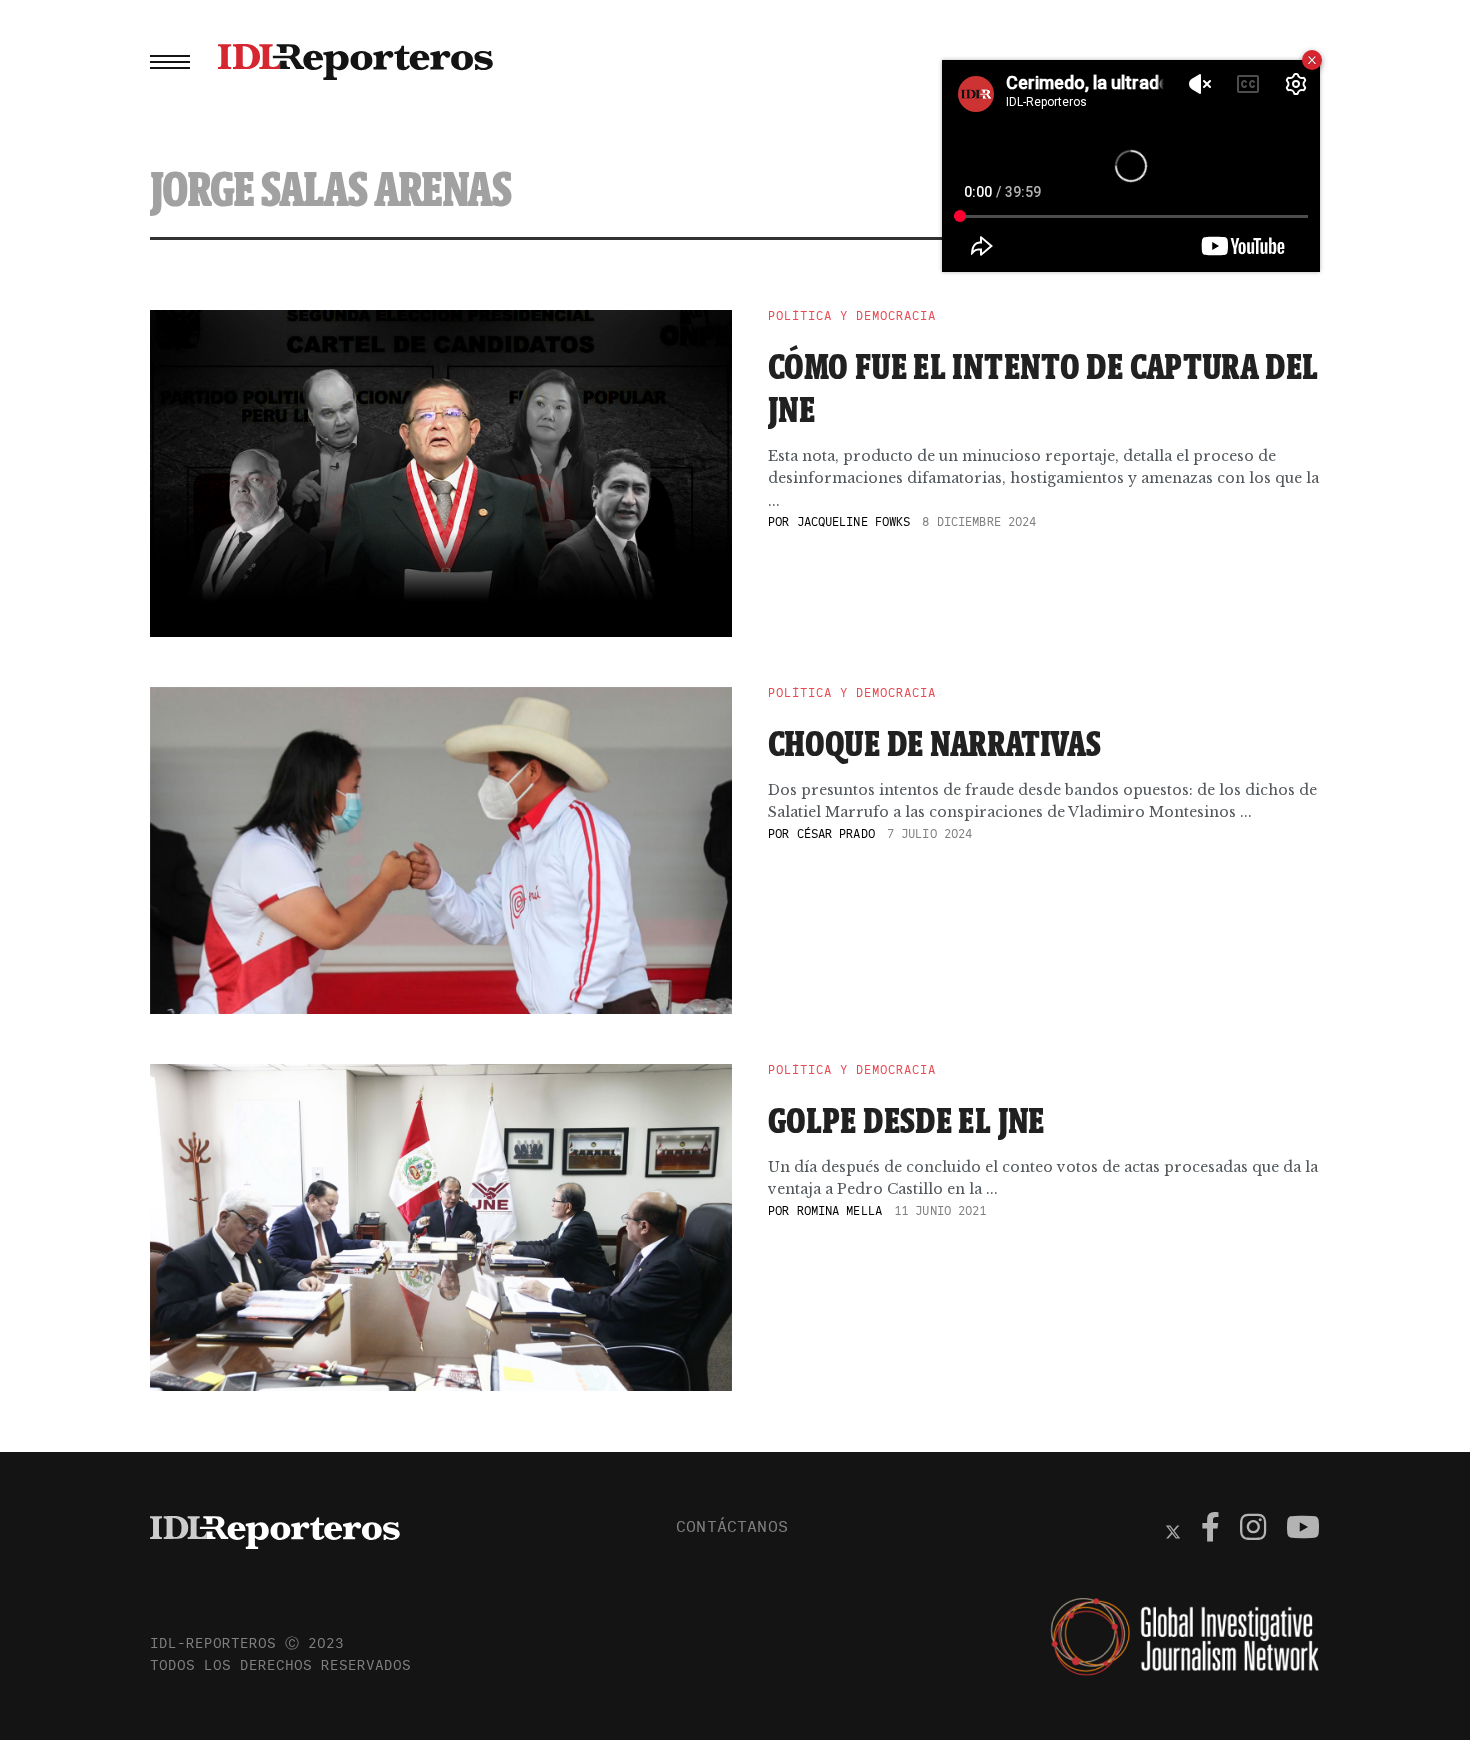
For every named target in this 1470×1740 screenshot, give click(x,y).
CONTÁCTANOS (732, 1526)
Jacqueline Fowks (854, 521)
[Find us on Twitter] (1173, 1530)
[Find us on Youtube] (1303, 1530)
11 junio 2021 (940, 1210)
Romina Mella (839, 1210)
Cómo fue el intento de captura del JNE (1043, 387)
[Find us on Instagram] (1253, 1530)
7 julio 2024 (929, 833)
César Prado (836, 833)
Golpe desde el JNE (906, 1120)
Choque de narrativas (934, 743)
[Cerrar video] (1312, 60)
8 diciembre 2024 (979, 521)
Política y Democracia (852, 316)
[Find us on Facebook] (1210, 1530)
